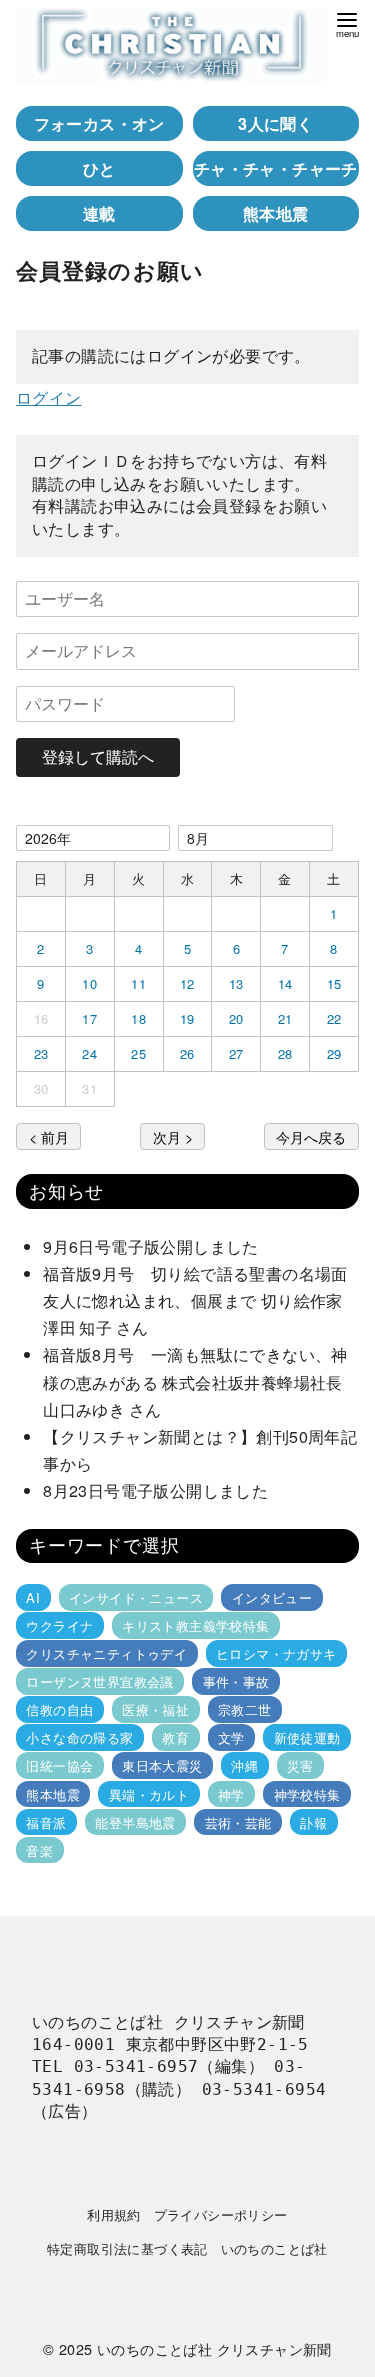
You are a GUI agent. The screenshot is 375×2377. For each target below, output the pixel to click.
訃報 (313, 1822)
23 (41, 1053)
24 (89, 1053)
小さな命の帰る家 (79, 1737)
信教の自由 (59, 1709)
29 (334, 1053)
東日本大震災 (162, 1765)
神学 (231, 1793)
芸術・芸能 (238, 1822)
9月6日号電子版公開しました (151, 1246)
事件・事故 (236, 1681)
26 (187, 1053)
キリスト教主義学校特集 (195, 1625)
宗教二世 (245, 1709)
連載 (99, 213)
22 (334, 1018)
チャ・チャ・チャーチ (276, 168)
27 (236, 1053)
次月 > (173, 1136)
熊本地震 (276, 213)
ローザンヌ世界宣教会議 (99, 1681)
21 (285, 1018)
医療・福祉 (155, 1709)
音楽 (39, 1850)
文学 (231, 1737)
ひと (99, 168)
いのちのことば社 (274, 2248)
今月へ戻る (311, 1136)
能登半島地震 (135, 1822)
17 (89, 1018)
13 (236, 983)
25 (138, 1053)
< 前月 (49, 1136)
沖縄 (244, 1765)
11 (138, 983)
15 (334, 983)
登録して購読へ (98, 756)
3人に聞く (275, 123)
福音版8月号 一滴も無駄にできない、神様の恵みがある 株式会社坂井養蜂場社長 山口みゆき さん (201, 1381)
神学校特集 (307, 1793)
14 (285, 983)
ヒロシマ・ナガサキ (276, 1653)
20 (236, 1018)
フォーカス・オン (99, 123)
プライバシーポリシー (221, 2214)
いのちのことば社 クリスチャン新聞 (214, 2348)
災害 (300, 1765)
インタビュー (272, 1597)
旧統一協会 (59, 1765)
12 (187, 983)
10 (89, 983)
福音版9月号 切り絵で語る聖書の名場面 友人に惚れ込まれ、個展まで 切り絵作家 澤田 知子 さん (201, 1300)
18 (138, 1018)
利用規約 (114, 2214)
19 (187, 1018)
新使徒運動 (307, 1737)
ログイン (49, 397)
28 (285, 1053)
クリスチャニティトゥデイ (106, 1653)
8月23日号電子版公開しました (155, 1490)
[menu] (347, 23)
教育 (175, 1737)
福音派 (46, 1822)
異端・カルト (149, 1793)
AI (33, 1597)
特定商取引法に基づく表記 (127, 2248)
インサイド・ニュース (136, 1597)
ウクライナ (59, 1625)
